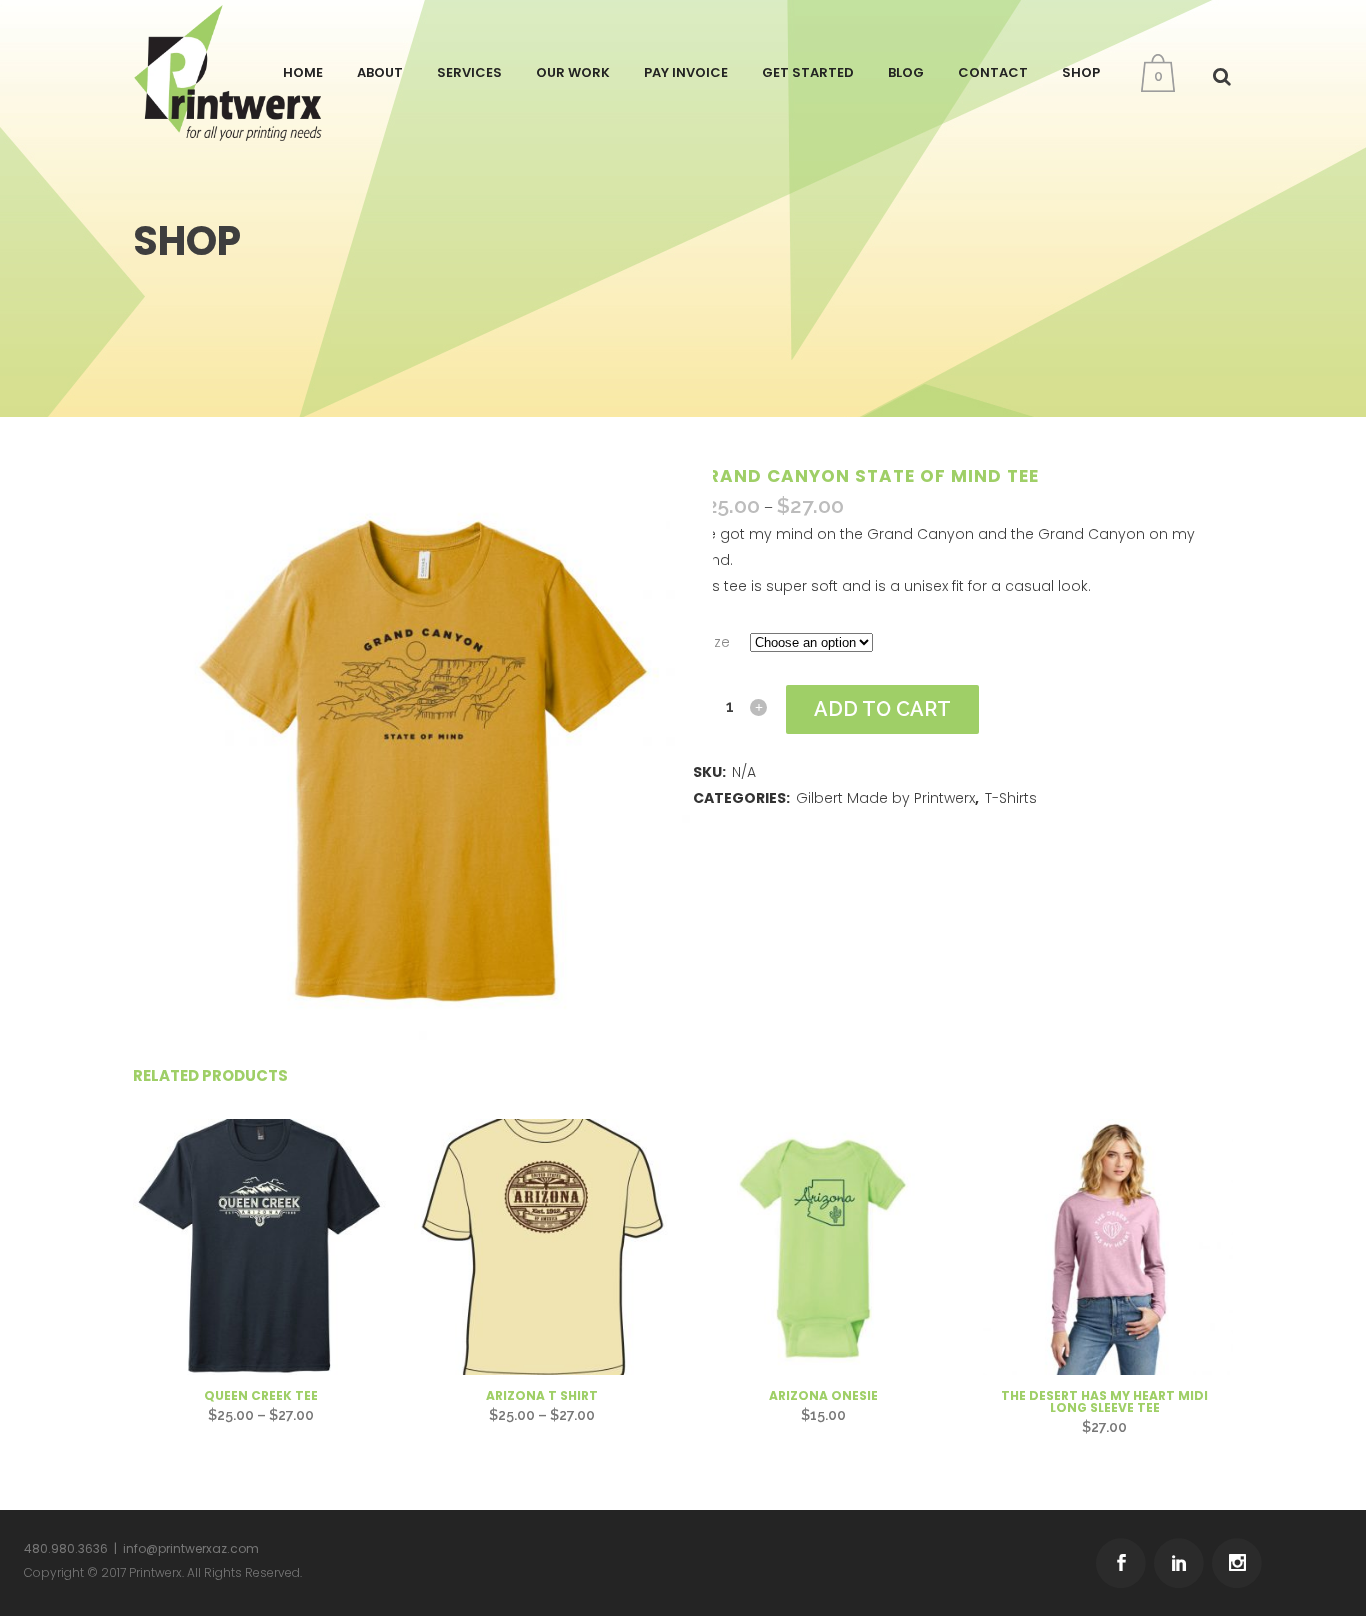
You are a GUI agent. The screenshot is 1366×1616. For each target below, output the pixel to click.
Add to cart (882, 709)
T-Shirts (1011, 798)
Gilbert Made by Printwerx (885, 798)
